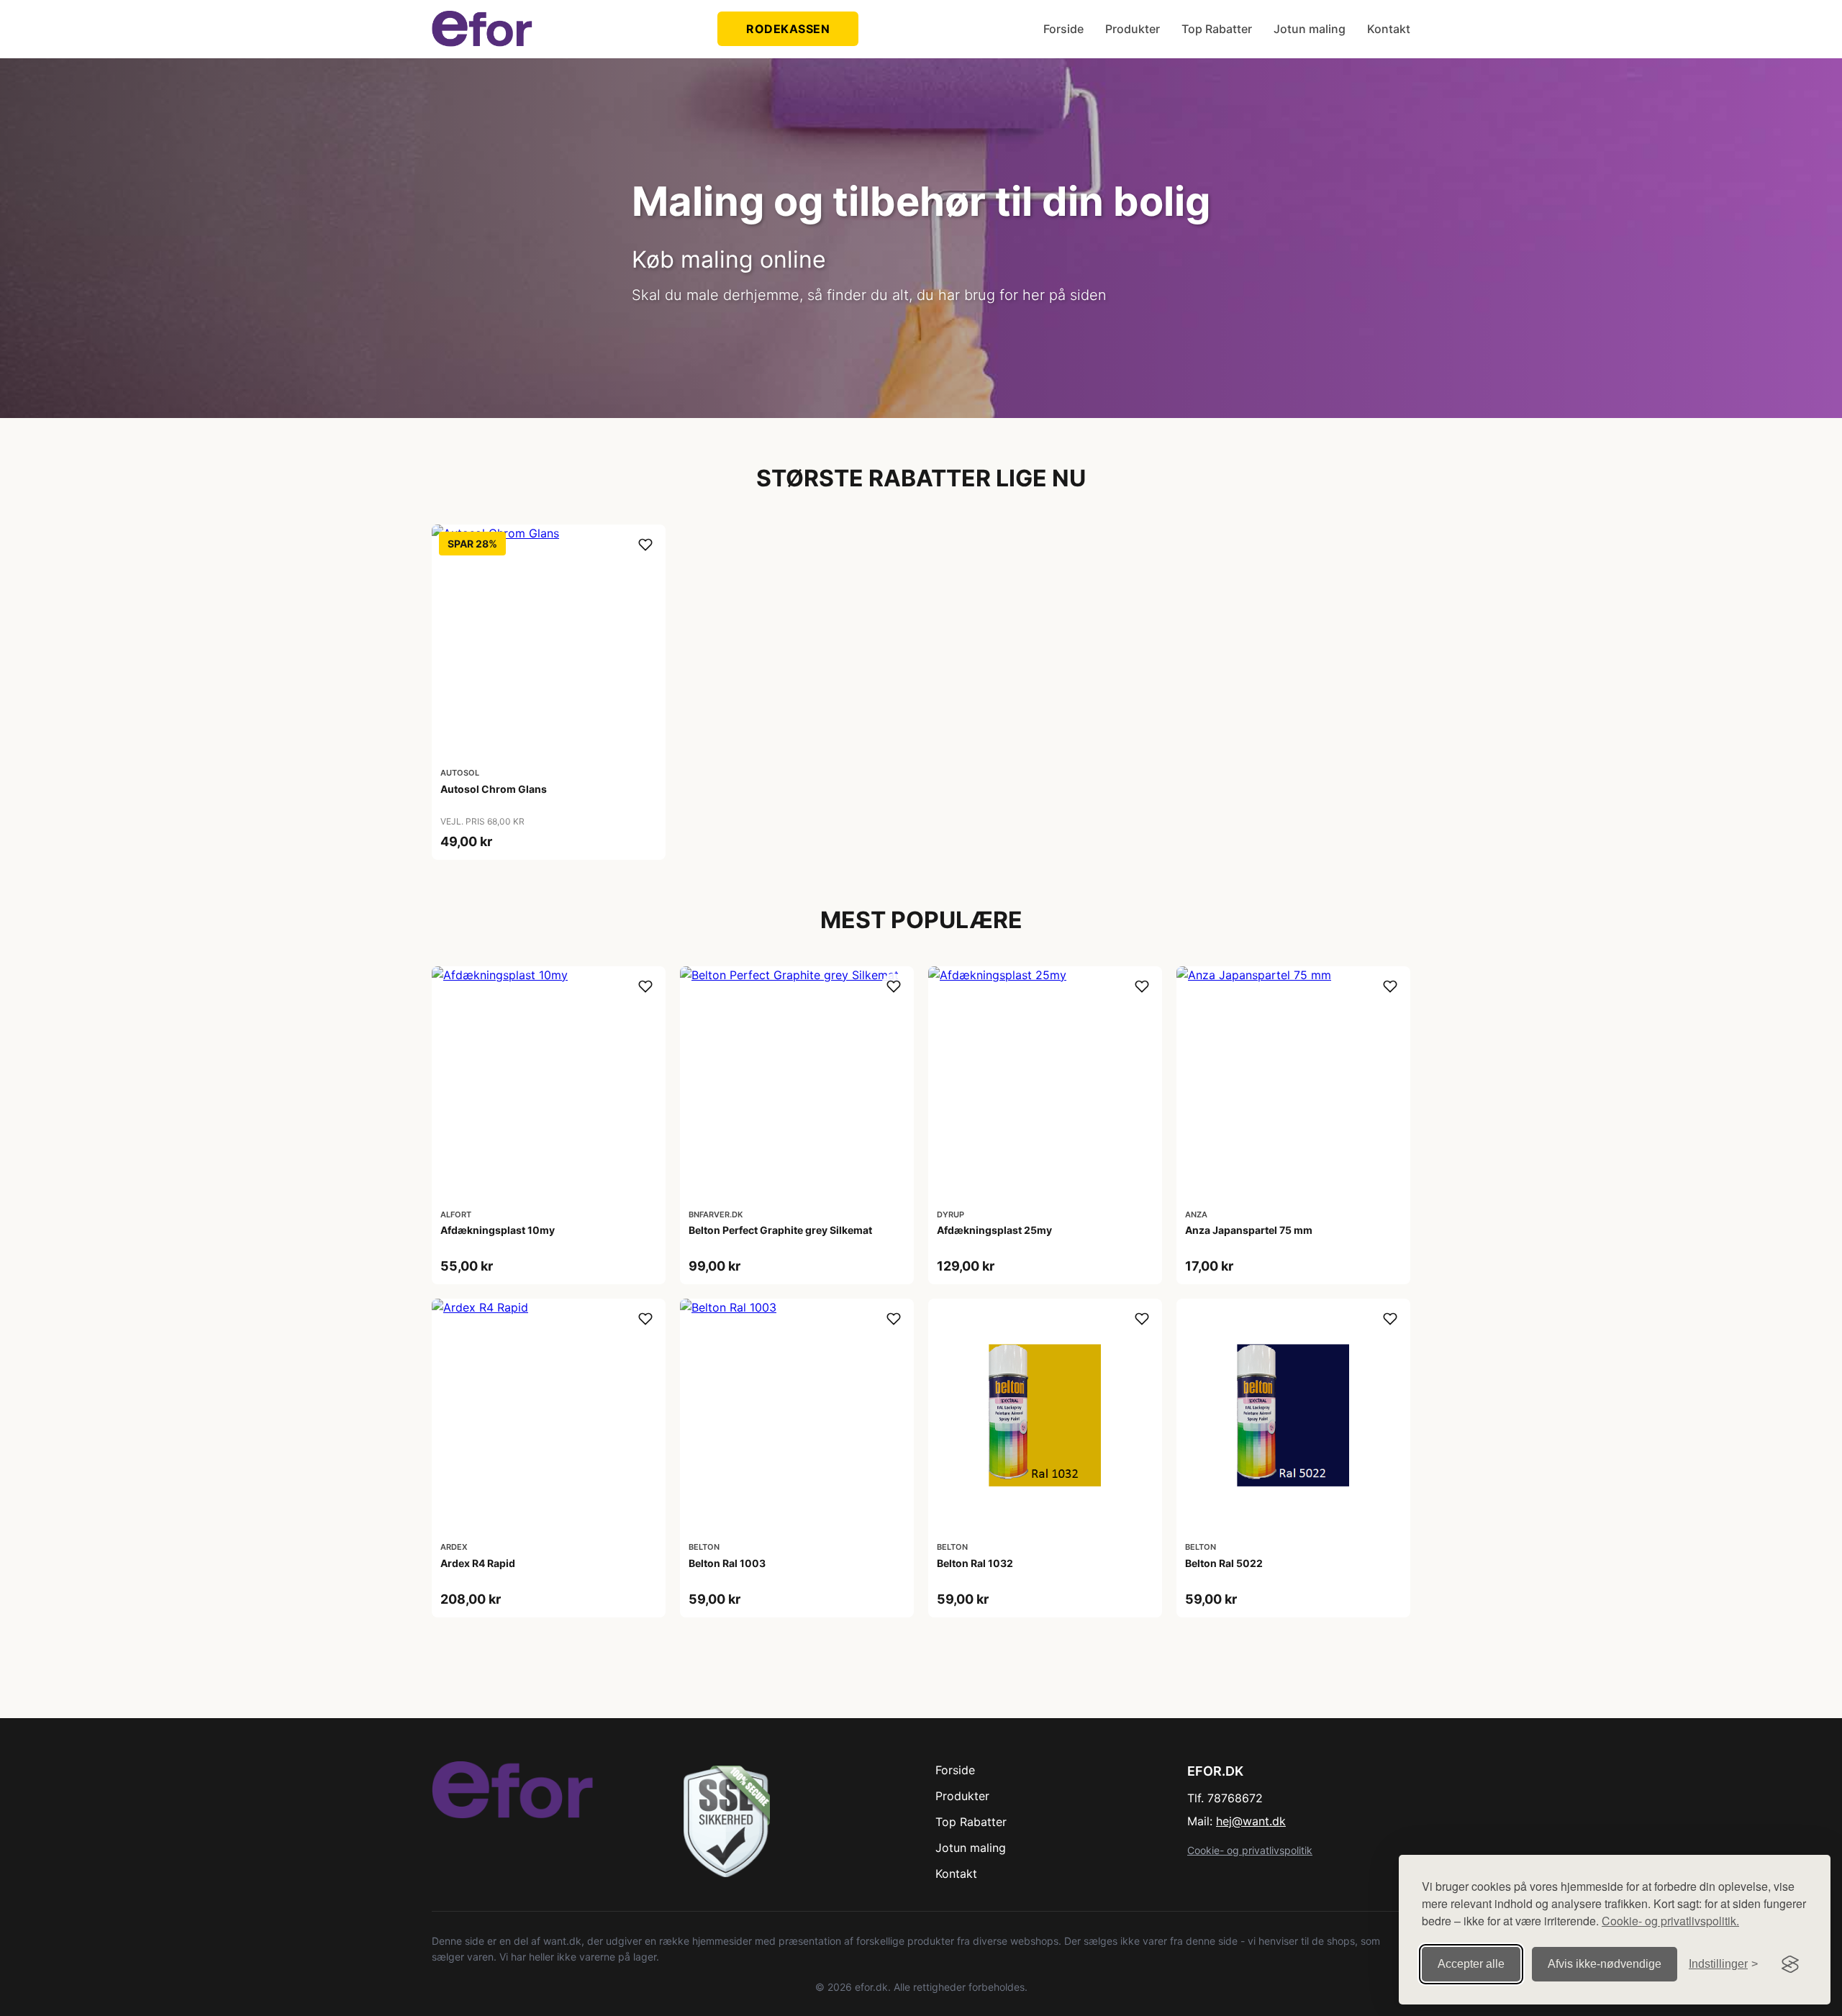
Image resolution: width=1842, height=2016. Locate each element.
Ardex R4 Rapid (478, 1563)
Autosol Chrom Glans (494, 789)
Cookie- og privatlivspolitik (1250, 1850)
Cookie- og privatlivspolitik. (1670, 1921)
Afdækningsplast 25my (994, 1230)
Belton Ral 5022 (1224, 1563)
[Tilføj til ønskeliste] (645, 545)
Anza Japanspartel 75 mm (1249, 1230)
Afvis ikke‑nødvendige (1605, 1964)
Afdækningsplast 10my (498, 1230)
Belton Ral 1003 (727, 1563)
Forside (1063, 29)
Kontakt (1389, 29)
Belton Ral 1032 (975, 1563)
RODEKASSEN (788, 29)
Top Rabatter (1217, 29)
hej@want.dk (1251, 1821)
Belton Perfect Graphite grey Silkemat (780, 1230)
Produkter (1133, 29)
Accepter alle (1471, 1964)
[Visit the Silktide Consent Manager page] (1790, 1964)
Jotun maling (1310, 29)
